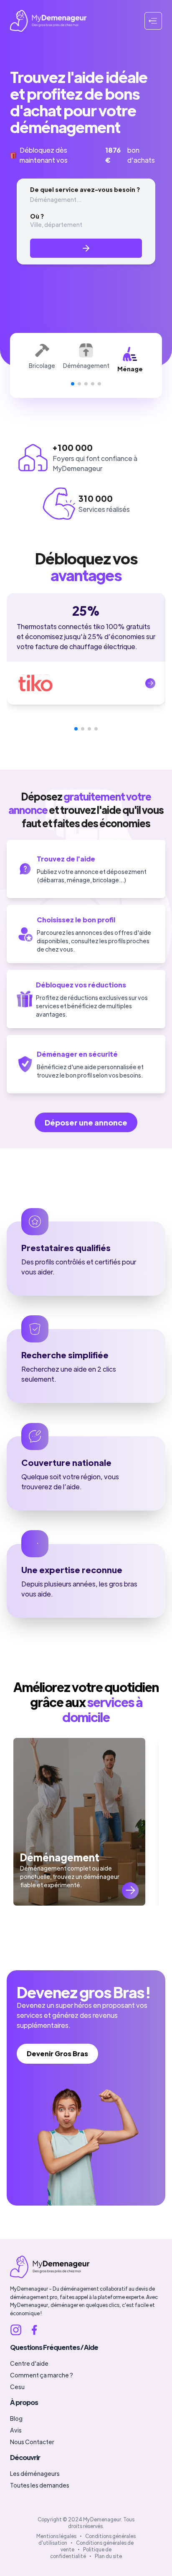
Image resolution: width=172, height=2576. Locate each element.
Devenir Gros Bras (57, 2053)
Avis (16, 2430)
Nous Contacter (32, 2442)
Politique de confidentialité (81, 2553)
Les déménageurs (35, 2473)
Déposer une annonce (86, 1122)
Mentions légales (56, 2536)
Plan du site (108, 2556)
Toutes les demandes (40, 2485)
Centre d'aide (29, 2363)
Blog (16, 2418)
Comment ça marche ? (42, 2375)
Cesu (17, 2387)
